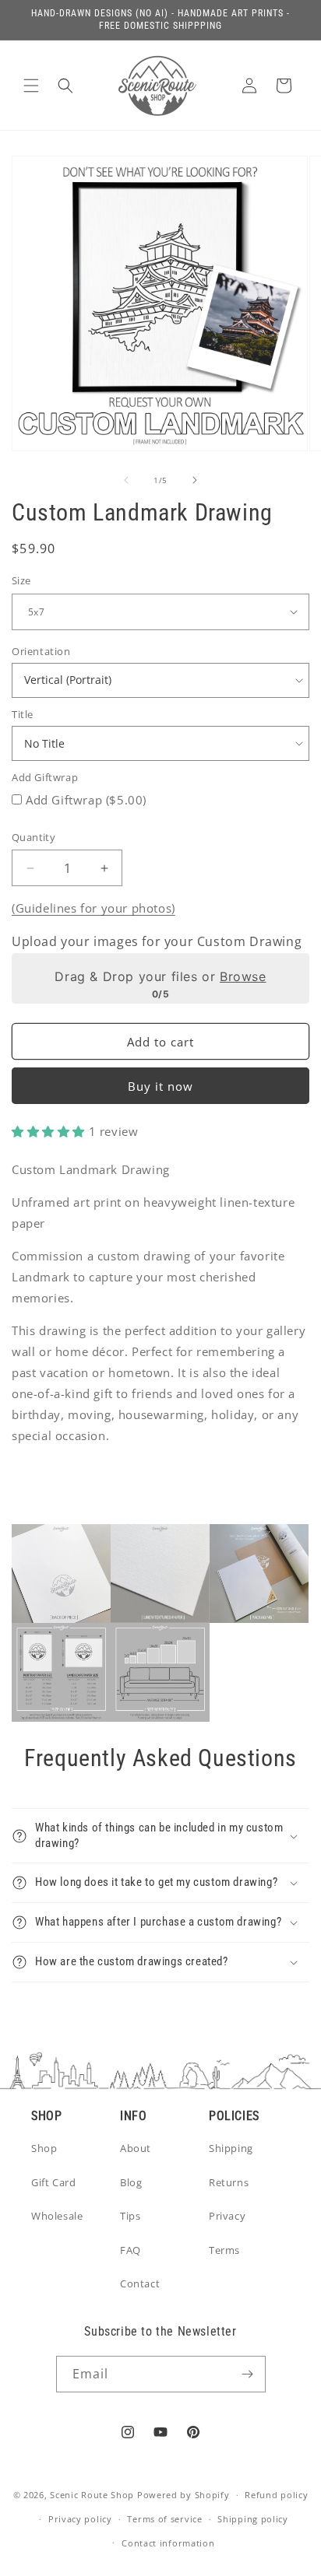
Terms (224, 2250)
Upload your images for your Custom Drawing (157, 941)
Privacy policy (80, 2519)
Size (21, 580)
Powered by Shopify (183, 2495)
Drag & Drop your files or (160, 976)
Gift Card (53, 2182)
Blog (131, 2182)
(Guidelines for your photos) (93, 908)
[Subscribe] (248, 2374)
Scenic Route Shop (92, 2495)
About (136, 2148)
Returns (229, 2182)
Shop (44, 2148)
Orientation (41, 651)
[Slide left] (126, 480)
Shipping (231, 2148)
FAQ (131, 2250)
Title (23, 714)
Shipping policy (253, 2519)
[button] (31, 86)
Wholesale (57, 2216)
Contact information (168, 2543)
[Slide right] (195, 480)
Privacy (227, 2216)
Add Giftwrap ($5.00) (86, 800)
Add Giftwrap (45, 777)
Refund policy (276, 2495)
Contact (140, 2283)
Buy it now (160, 1086)
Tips (130, 2216)
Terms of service (164, 2519)
